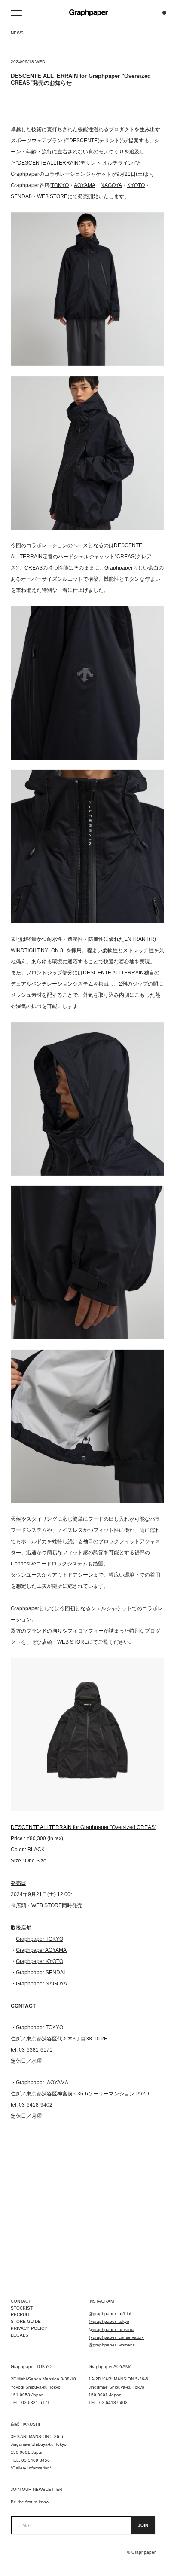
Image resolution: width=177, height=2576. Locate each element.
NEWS (17, 33)
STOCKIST (22, 2308)
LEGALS (20, 2335)
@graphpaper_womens (112, 2345)
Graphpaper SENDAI (40, 1973)
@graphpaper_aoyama (111, 2329)
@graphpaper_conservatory (116, 2337)
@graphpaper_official (110, 2314)
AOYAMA (85, 185)
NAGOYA (111, 185)
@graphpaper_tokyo (109, 2321)
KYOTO (136, 185)
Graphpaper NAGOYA (41, 1984)
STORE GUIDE (26, 2321)
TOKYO (60, 185)
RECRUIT (20, 2314)
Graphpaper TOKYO (40, 1939)
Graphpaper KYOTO (40, 1961)
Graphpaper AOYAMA (41, 1950)
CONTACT (21, 2301)
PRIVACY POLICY (29, 2328)
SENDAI (20, 196)
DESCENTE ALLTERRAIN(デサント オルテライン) (76, 163)
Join (143, 2525)
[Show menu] (17, 13)
